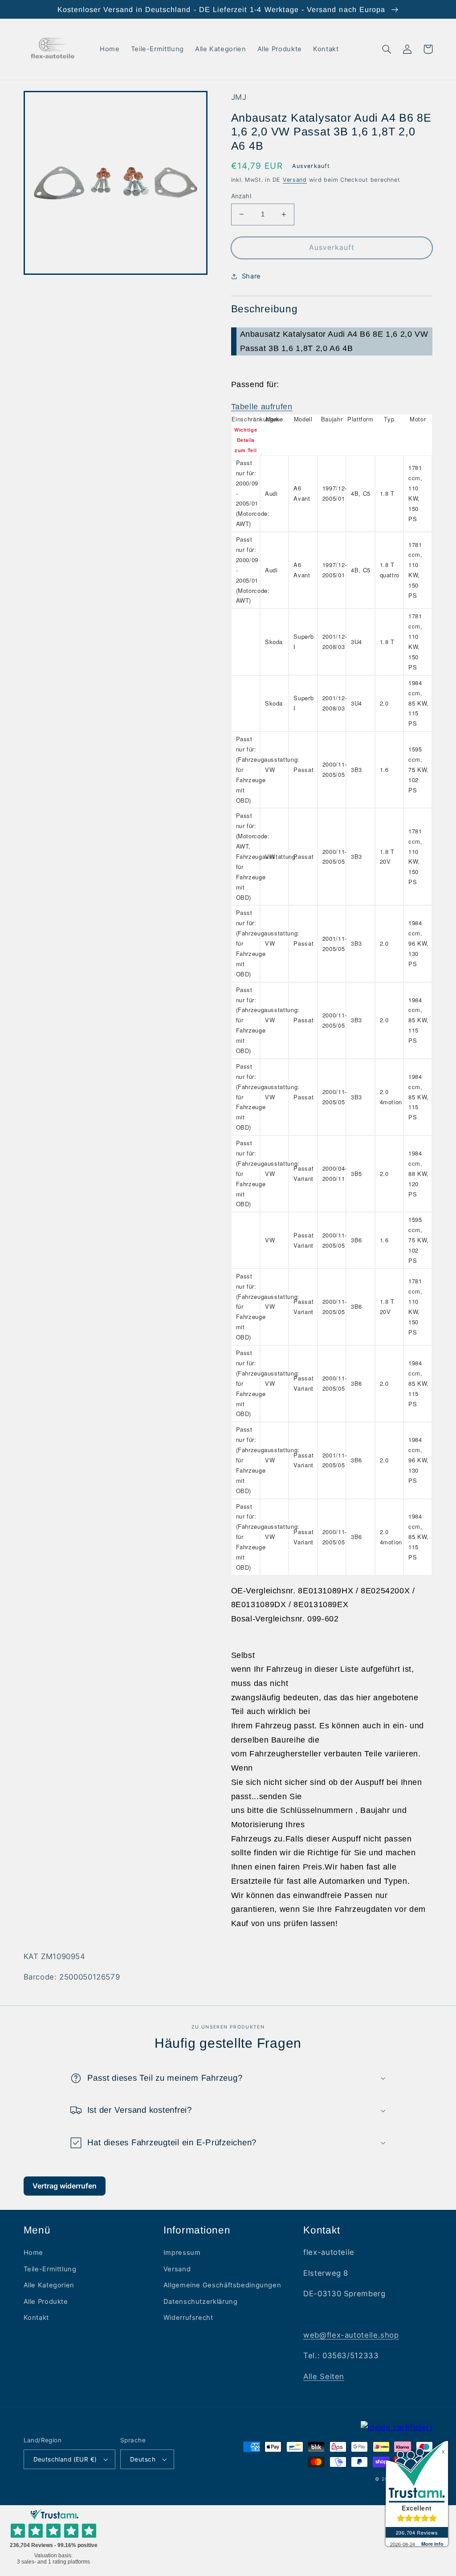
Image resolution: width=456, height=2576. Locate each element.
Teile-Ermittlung (50, 2269)
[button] (387, 49)
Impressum (182, 2253)
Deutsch (143, 2459)
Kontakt (36, 2318)
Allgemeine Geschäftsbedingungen (222, 2285)
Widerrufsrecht (188, 2318)
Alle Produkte (46, 2302)
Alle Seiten (324, 2376)
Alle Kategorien (49, 2285)
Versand (295, 180)
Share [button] (251, 276)
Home (34, 2253)
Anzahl (241, 196)
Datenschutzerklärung (201, 2302)
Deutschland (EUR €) (65, 2459)
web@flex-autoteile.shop (351, 2335)
